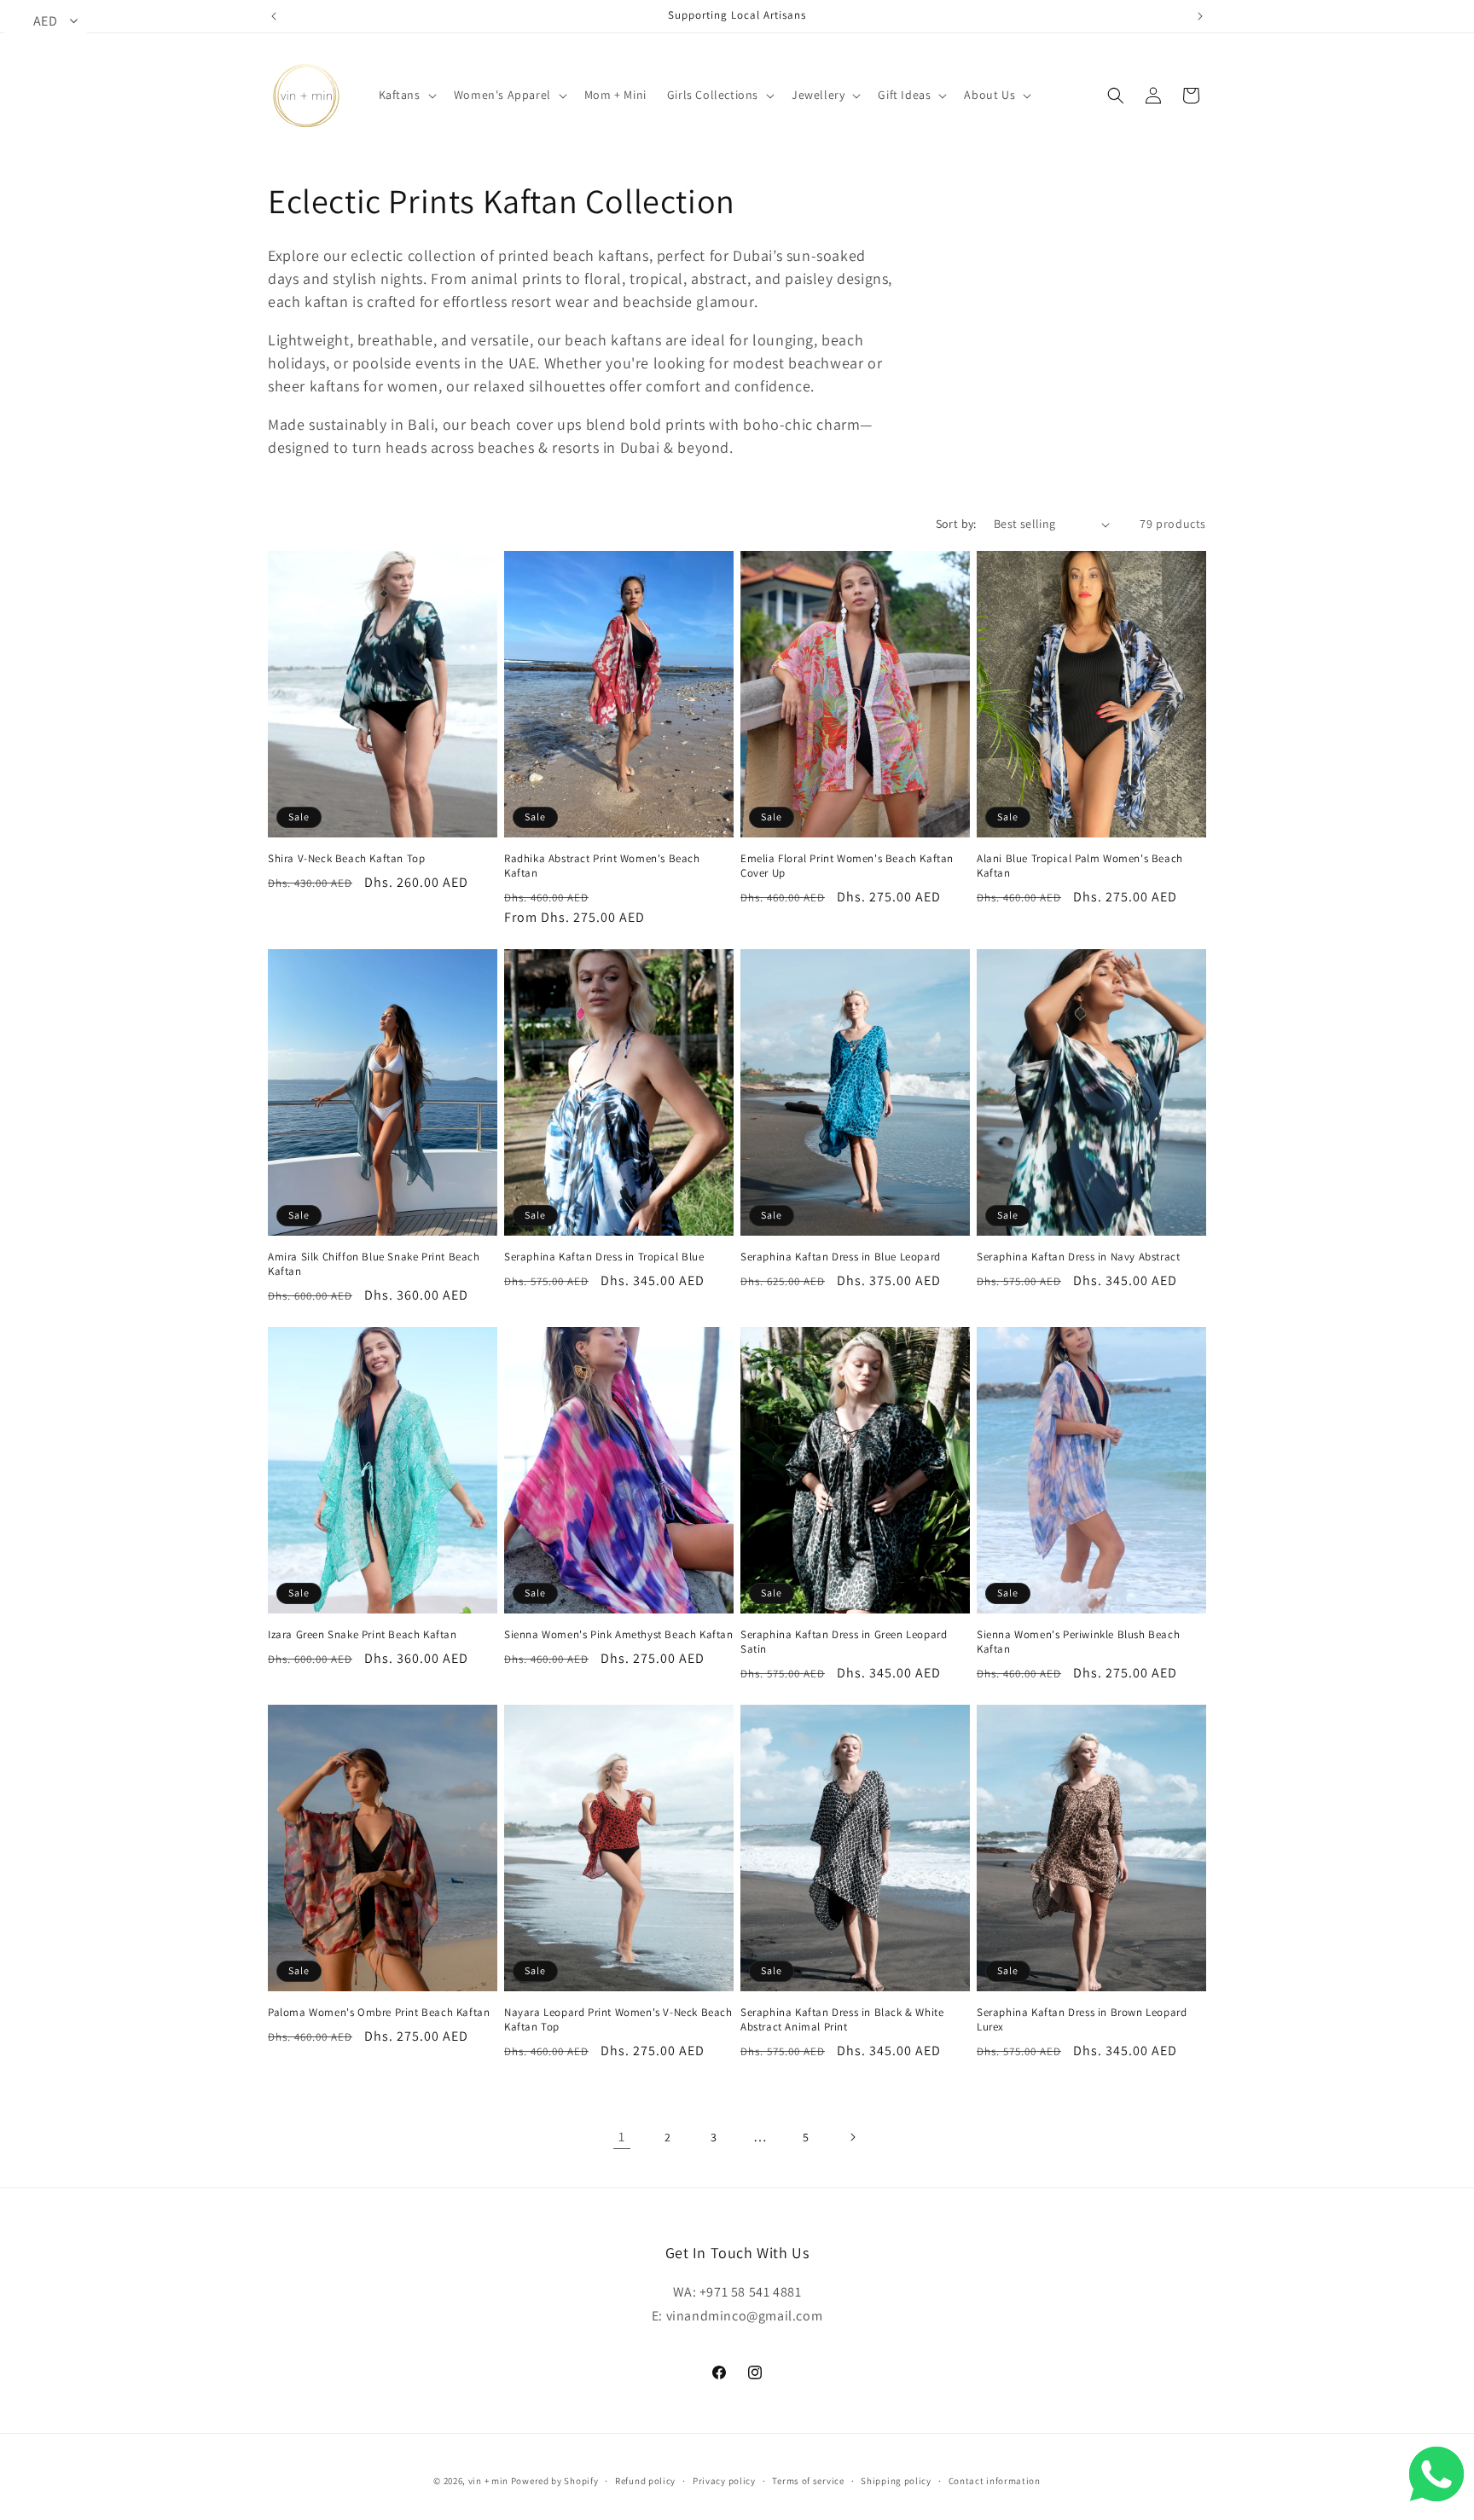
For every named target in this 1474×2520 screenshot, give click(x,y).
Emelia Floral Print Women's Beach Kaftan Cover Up (847, 866)
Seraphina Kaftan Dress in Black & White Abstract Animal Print (842, 2020)
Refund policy (645, 2480)
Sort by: (956, 524)
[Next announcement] (1200, 16)
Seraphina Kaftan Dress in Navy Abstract (1078, 1257)
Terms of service (808, 2480)
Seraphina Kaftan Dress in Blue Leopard (841, 1257)
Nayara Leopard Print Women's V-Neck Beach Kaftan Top (618, 2020)
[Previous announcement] (274, 16)
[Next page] (852, 2137)
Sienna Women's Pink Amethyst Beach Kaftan (619, 1635)
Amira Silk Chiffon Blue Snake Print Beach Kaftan (374, 1264)
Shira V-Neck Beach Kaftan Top (346, 859)
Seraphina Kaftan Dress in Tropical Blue (604, 1257)
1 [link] (622, 2137)
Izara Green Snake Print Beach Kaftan (363, 1635)
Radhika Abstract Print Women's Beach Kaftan (602, 866)
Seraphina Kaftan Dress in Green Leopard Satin (844, 1642)
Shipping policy (896, 2480)
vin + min (488, 2481)
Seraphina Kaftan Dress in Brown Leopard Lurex (1082, 2020)
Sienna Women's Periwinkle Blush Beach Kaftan (1078, 1642)
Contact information (995, 2480)
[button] (406, 95)
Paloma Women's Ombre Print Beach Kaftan (379, 2013)
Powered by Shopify (555, 2481)
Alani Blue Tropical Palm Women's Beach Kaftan (1080, 866)
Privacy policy (724, 2480)
